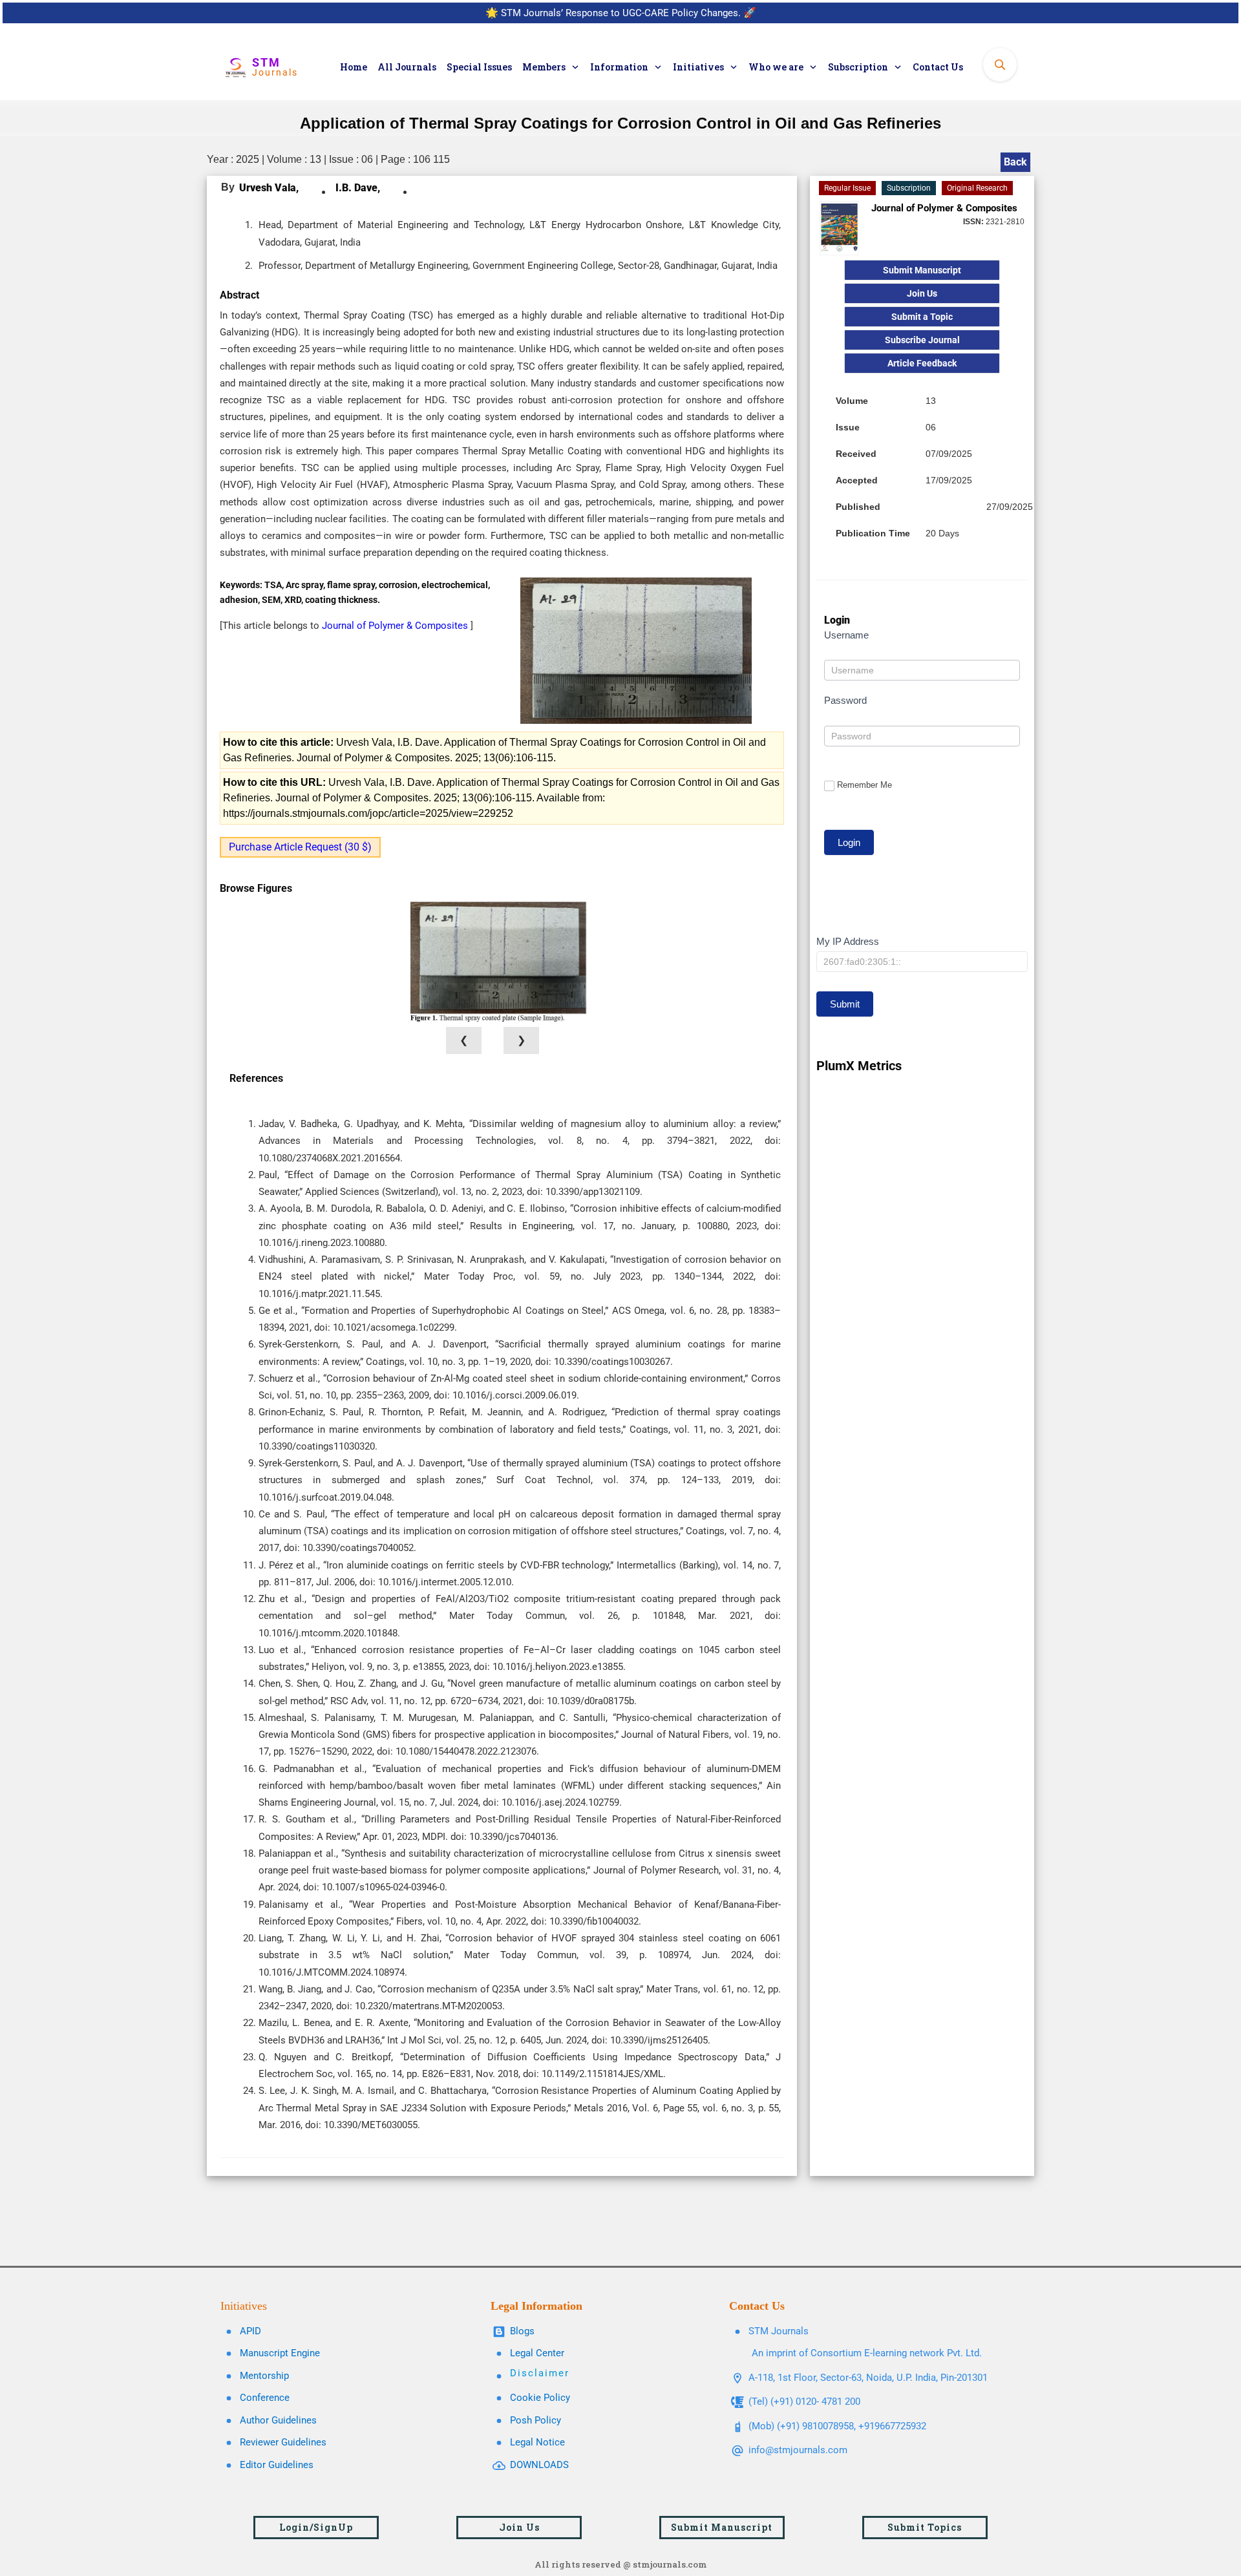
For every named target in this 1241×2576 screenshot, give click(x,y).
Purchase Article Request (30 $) (300, 847)
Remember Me (864, 785)
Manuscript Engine (280, 2353)
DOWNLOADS (539, 2465)
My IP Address (848, 941)
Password (845, 700)
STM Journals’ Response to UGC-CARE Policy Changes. (621, 13)
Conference (265, 2398)
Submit (845, 1004)
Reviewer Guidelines (283, 2442)
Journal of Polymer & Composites (396, 626)
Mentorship (264, 2376)
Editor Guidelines (277, 2465)
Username (846, 635)
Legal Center (537, 2353)
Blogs (522, 2331)
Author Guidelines (278, 2420)
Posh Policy (536, 2420)
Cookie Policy (540, 2398)
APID (250, 2331)
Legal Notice (537, 2442)
